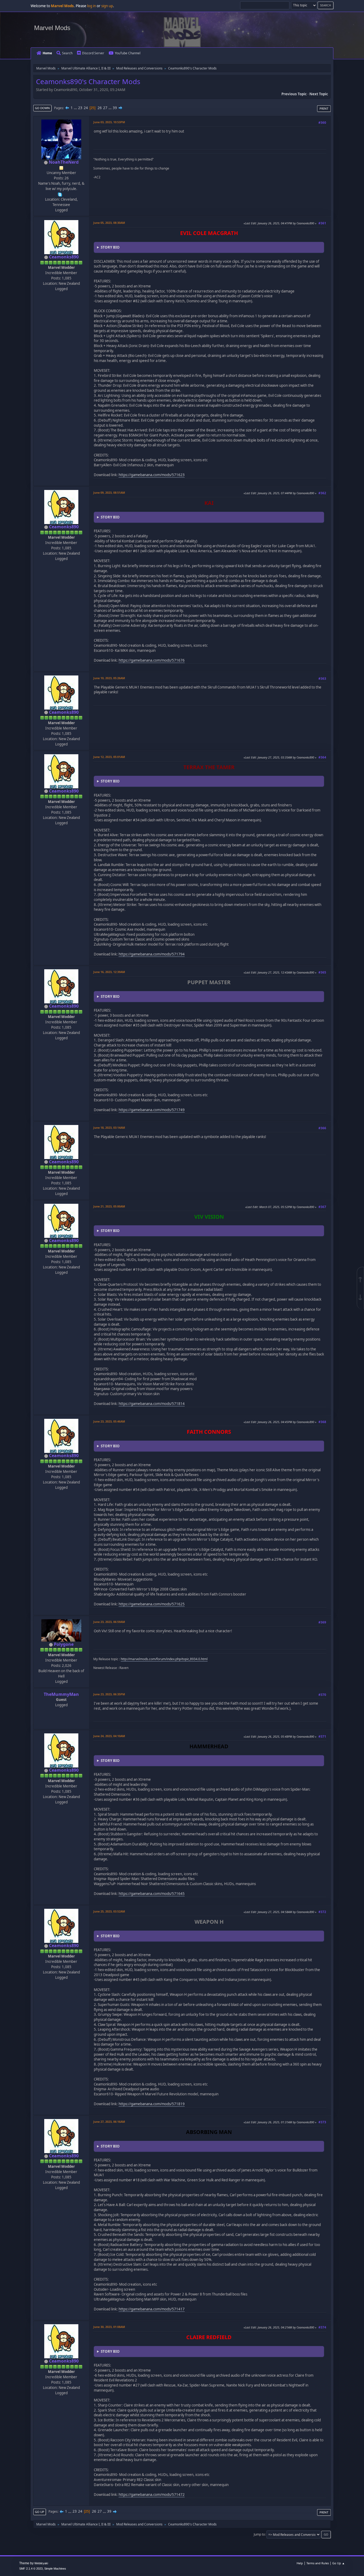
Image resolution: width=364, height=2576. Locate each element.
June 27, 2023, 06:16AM (109, 2122)
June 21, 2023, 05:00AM (109, 1206)
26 (100, 108)
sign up (107, 6)
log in (92, 6)
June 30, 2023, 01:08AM (109, 2327)
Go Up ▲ (339, 2563)
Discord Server (93, 53)
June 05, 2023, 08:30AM (109, 223)
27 (105, 108)
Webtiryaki (41, 2563)
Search (67, 53)
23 (80, 108)
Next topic (319, 94)
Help (300, 2563)
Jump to (259, 2534)
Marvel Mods (52, 28)
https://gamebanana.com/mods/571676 (152, 660)
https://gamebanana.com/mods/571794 (152, 954)
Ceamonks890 (64, 257)
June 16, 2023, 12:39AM (109, 972)
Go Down (42, 108)
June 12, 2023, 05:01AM (109, 757)
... (76, 108)
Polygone (64, 1644)
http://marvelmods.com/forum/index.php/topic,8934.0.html (164, 1659)
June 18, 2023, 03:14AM (109, 1128)
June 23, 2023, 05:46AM (109, 1421)
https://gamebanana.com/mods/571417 (152, 2309)
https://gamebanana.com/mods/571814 (152, 1404)
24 (86, 108)
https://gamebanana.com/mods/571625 (152, 1604)
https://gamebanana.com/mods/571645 (152, 1894)
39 (115, 108)
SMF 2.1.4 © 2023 (31, 2569)
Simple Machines (55, 2569)
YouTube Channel (128, 53)
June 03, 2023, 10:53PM (109, 122)
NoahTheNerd (64, 162)
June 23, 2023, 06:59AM (109, 1622)
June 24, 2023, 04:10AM (109, 1736)
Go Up (40, 2512)
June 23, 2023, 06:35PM (109, 1694)
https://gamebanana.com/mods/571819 (152, 2104)
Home (47, 53)
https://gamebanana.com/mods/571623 (152, 475)
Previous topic (294, 94)
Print (324, 108)
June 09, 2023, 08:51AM (109, 492)
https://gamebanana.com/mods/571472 (152, 2495)
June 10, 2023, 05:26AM (109, 678)
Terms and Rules (318, 2563)
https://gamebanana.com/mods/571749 (152, 1110)
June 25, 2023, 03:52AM (109, 1911)
